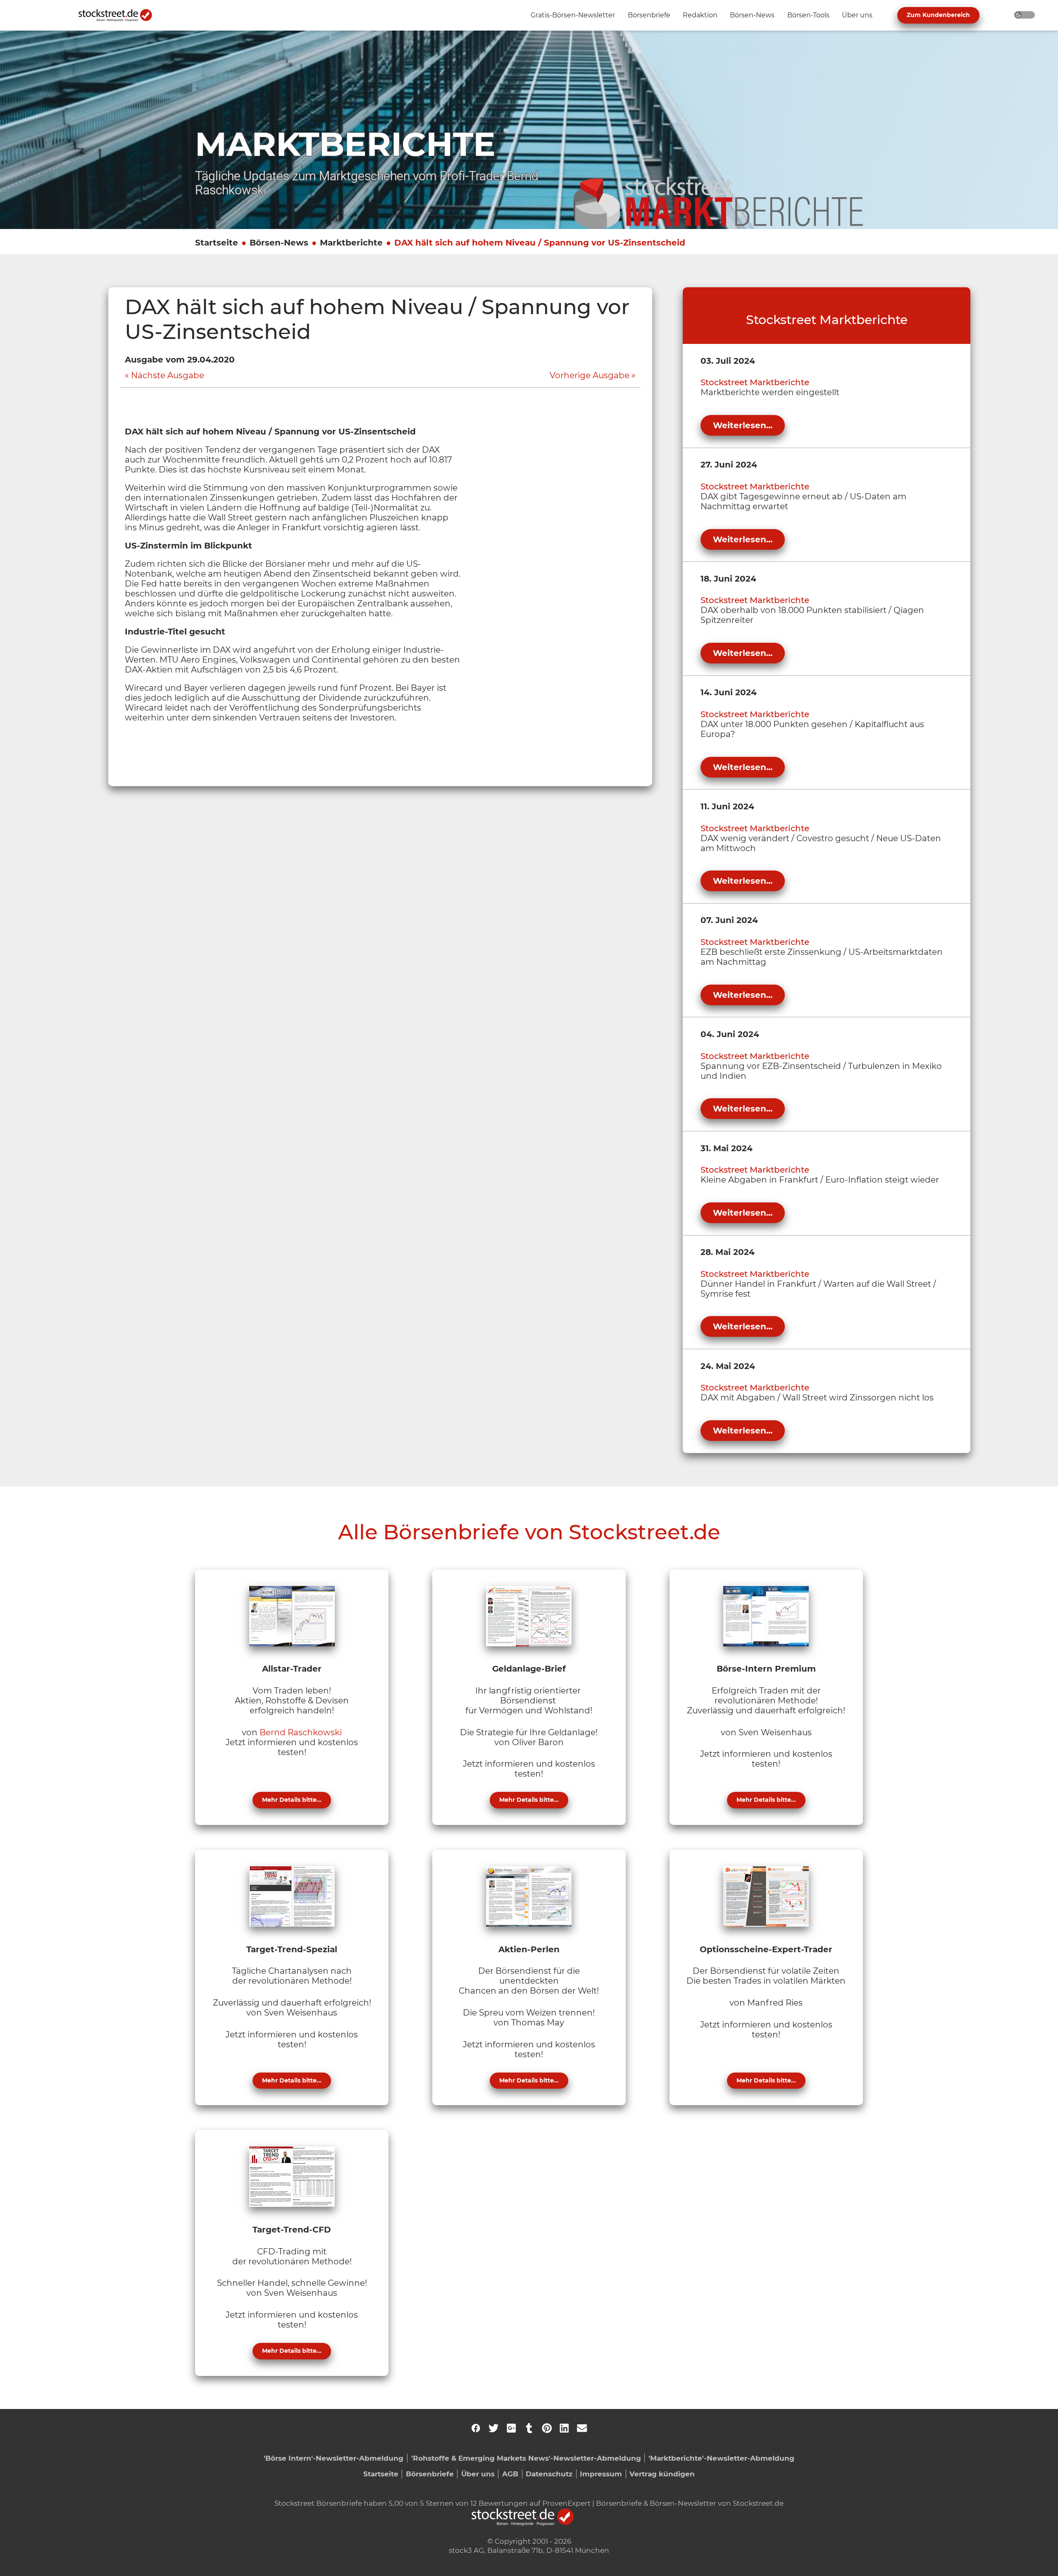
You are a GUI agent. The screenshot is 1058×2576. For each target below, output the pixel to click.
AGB (510, 2474)
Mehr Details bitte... (292, 1800)
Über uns (478, 2474)
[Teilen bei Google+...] (511, 2428)
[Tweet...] (493, 2428)
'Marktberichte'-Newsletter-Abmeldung (721, 2458)
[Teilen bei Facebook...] (476, 2428)
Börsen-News (279, 243)
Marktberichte (351, 243)
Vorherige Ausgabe (590, 375)
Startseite (217, 243)
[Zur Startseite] (120, 15)
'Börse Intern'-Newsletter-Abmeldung (334, 2458)
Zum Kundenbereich (938, 15)
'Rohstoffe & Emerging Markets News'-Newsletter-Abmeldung (526, 2458)
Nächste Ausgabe (168, 375)
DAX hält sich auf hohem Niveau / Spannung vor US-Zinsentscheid (540, 243)
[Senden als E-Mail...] (582, 2428)
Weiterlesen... (743, 425)
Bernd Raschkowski (301, 1732)
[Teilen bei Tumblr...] (529, 2428)
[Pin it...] (547, 2428)
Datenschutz (549, 2474)
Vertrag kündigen (662, 2474)
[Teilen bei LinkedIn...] (564, 2428)
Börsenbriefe (430, 2474)
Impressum (601, 2474)
